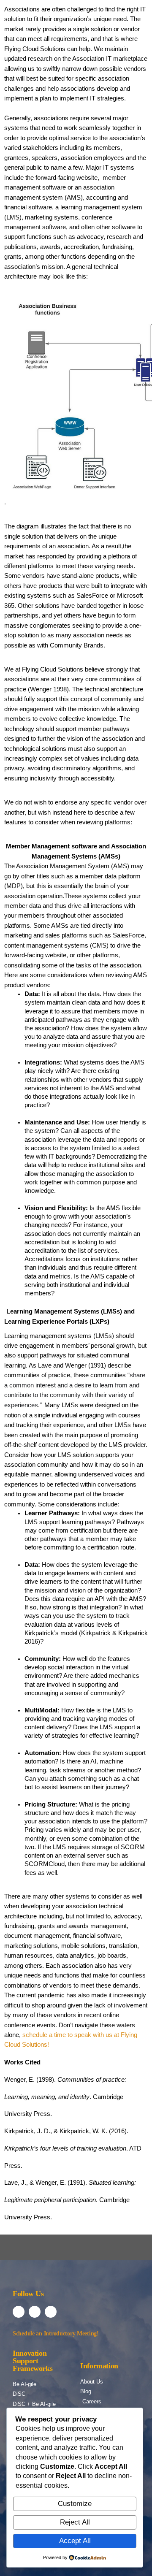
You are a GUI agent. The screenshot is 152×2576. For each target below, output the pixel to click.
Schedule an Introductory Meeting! (56, 2334)
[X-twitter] (51, 2312)
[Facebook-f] (19, 2312)
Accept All (75, 2541)
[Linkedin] (35, 2312)
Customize (75, 2504)
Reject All (75, 2522)
